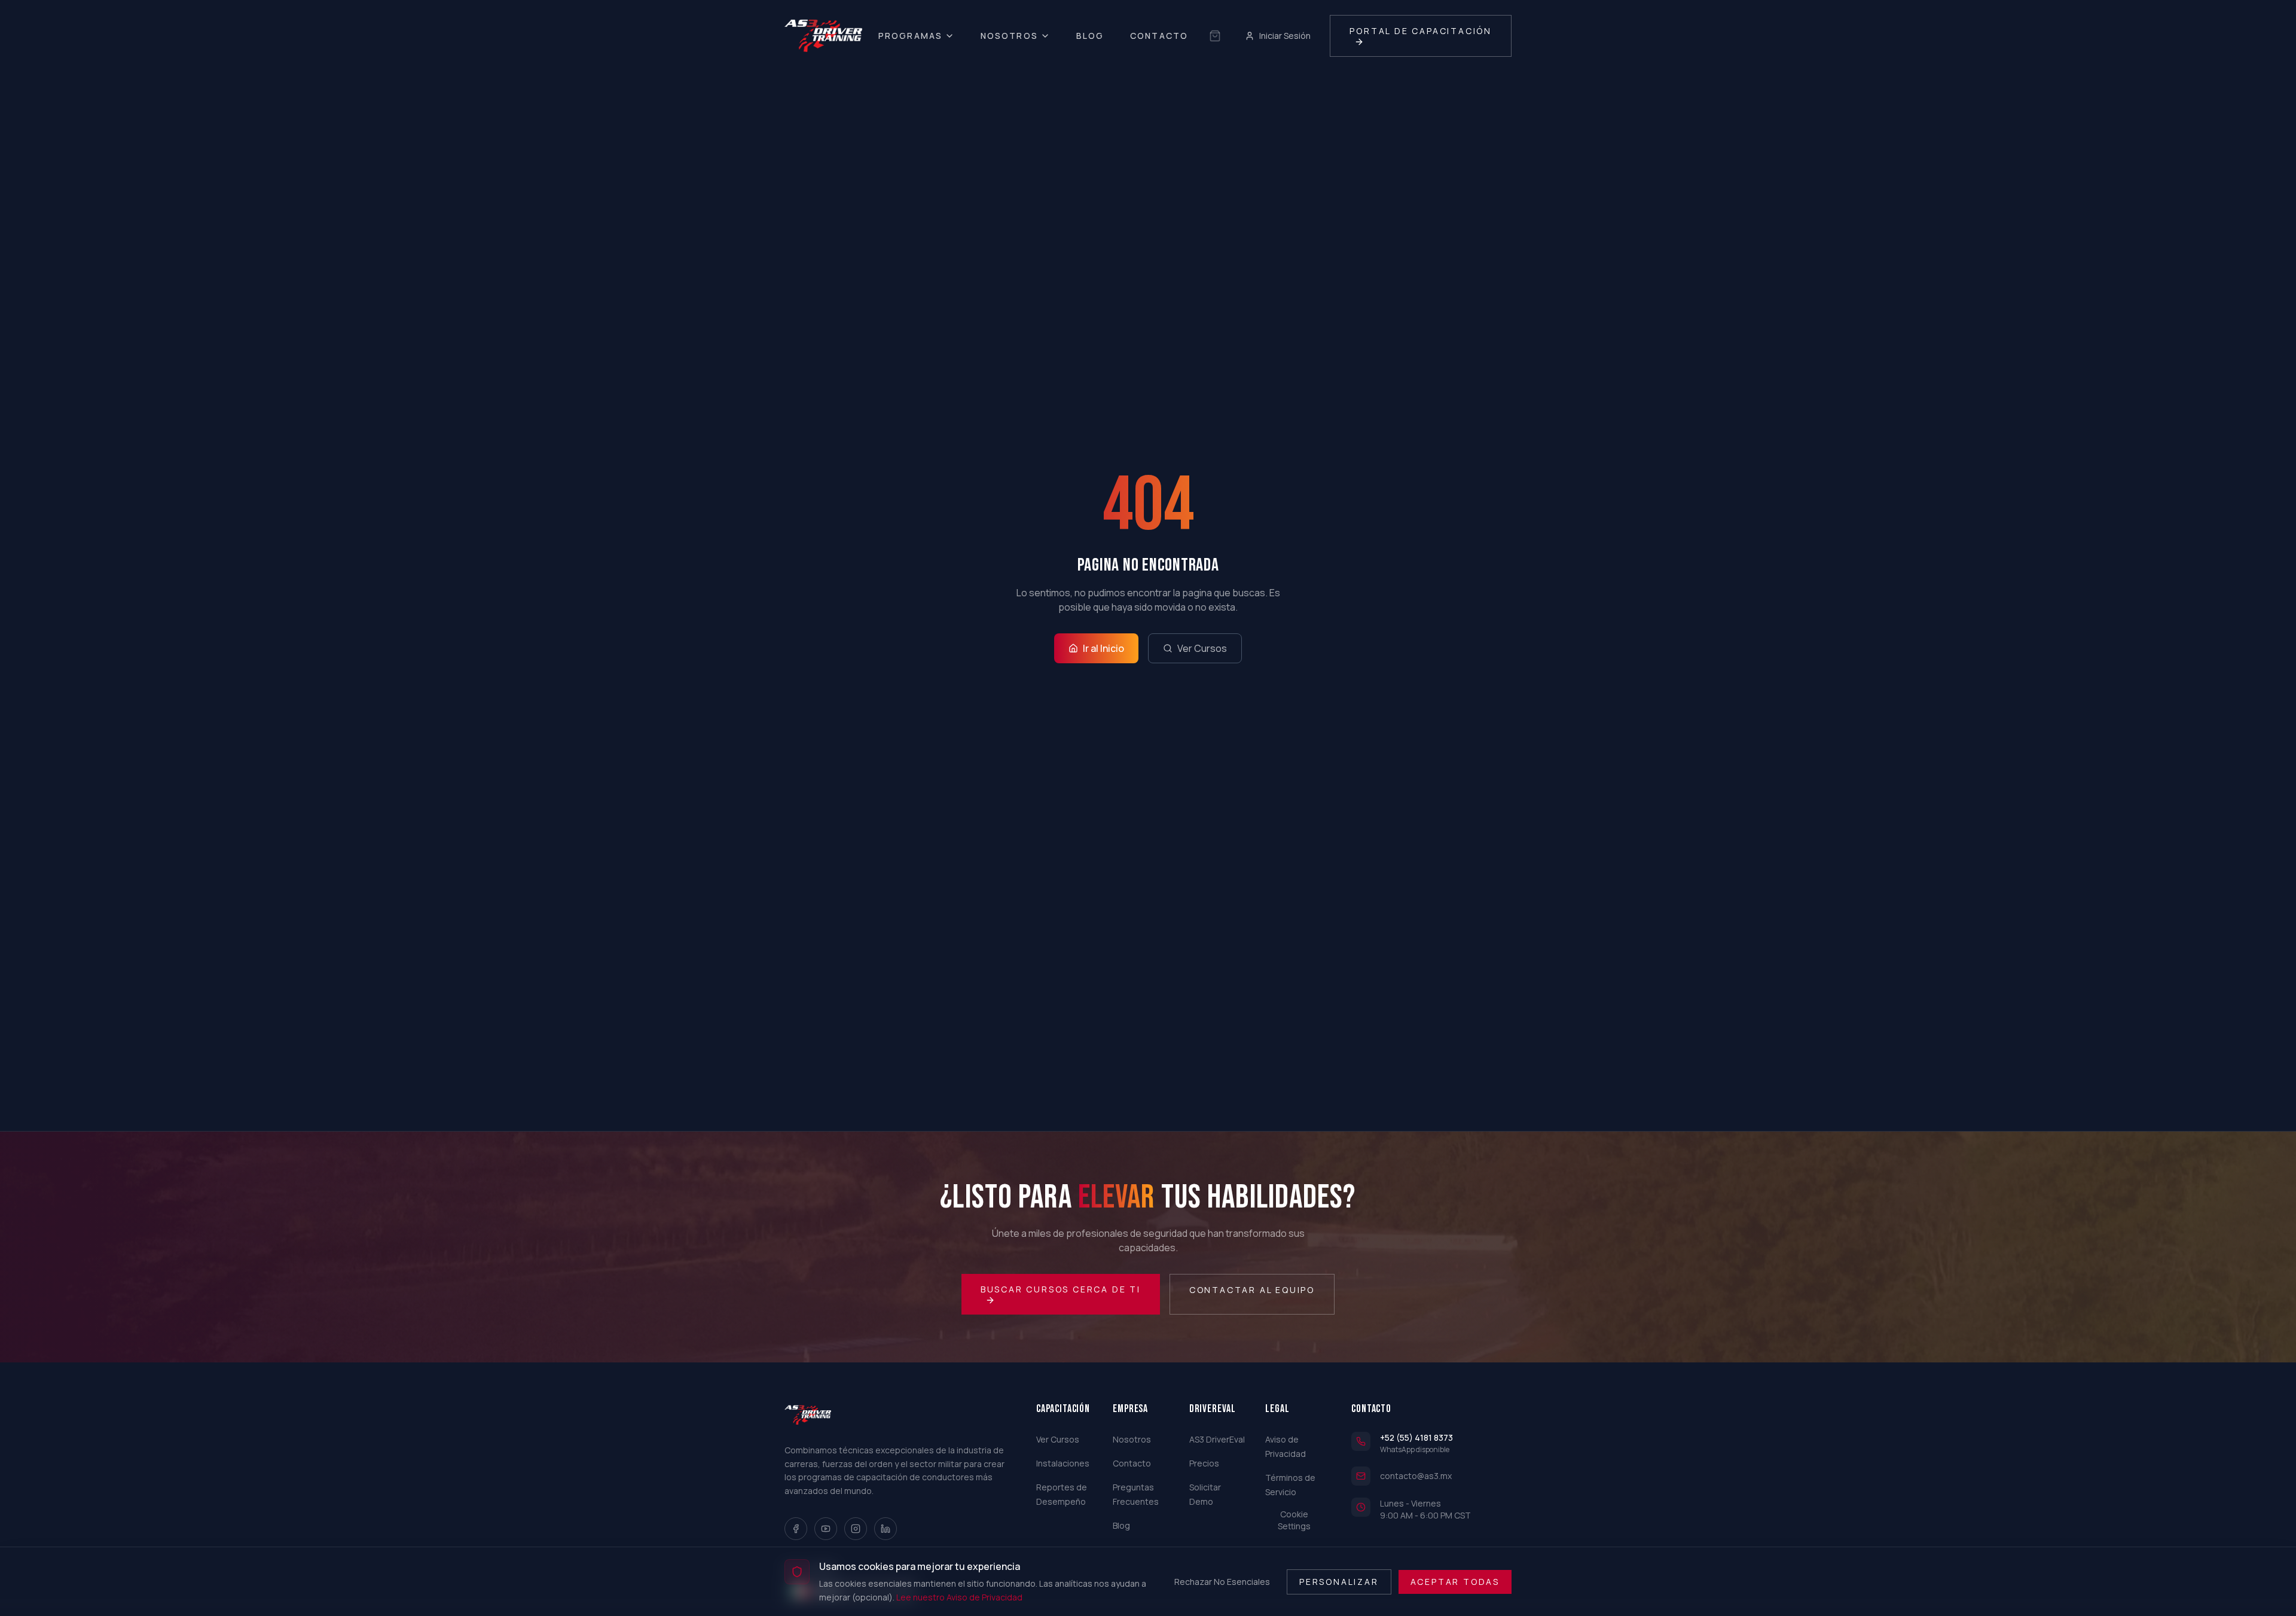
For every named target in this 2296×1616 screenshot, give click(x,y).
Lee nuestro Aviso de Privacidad (959, 1597)
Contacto (1159, 36)
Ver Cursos (1202, 648)
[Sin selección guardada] (1215, 36)
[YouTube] (826, 1529)
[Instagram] (856, 1529)
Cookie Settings (1294, 1520)
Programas (910, 36)
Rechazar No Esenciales (1222, 1581)
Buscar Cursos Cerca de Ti (1061, 1289)
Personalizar (1339, 1581)
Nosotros (1009, 36)
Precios (1204, 1463)
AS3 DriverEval (1217, 1439)
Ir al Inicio (1103, 648)
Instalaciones (1063, 1463)
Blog (1090, 36)
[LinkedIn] (886, 1529)
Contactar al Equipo (1252, 1290)
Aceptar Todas (1455, 1581)
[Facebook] (796, 1529)
